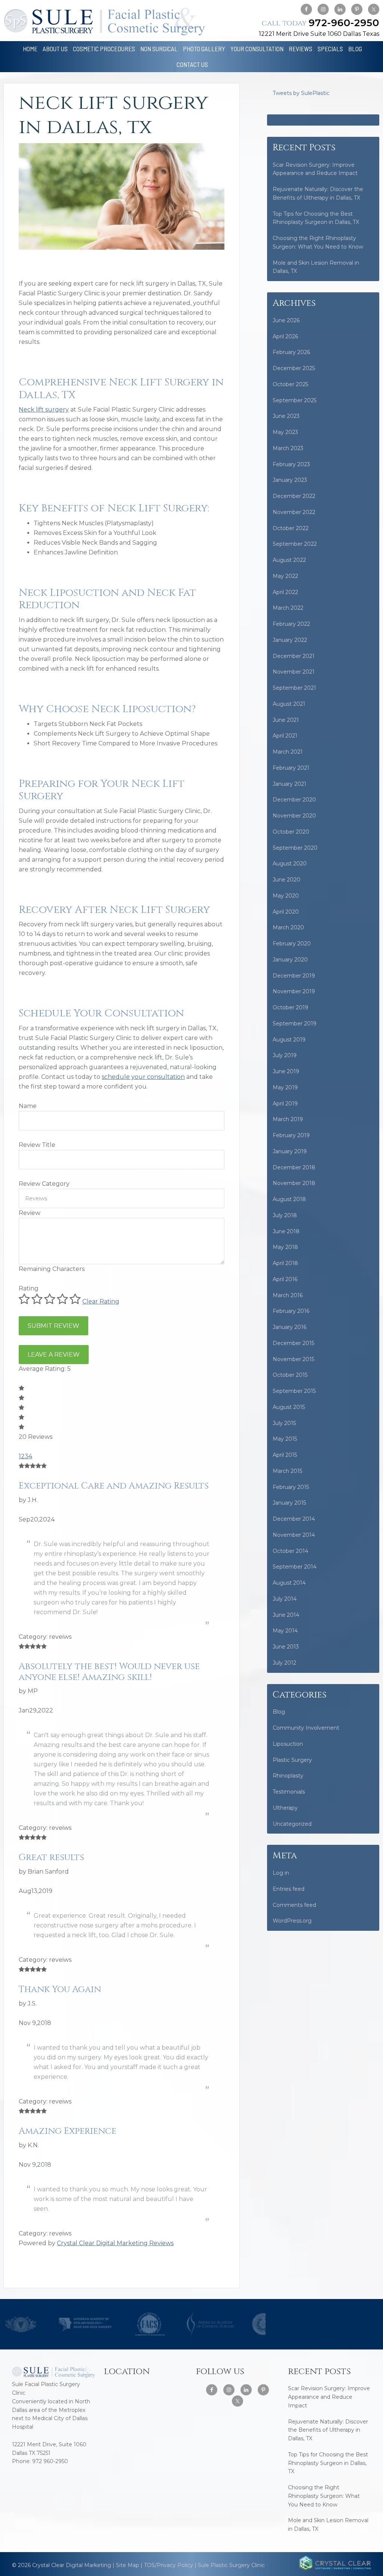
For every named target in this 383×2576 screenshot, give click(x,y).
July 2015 (284, 1423)
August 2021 (289, 704)
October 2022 (291, 528)
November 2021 (294, 672)
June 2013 (286, 1647)
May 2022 (285, 576)
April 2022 (285, 592)
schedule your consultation (143, 1077)
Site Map (128, 2565)
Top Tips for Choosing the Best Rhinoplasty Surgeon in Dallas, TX (328, 2463)
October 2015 (290, 1375)
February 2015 (291, 1487)
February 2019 (291, 1135)
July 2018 (285, 1215)
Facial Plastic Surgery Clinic (104, 21)
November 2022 (294, 512)
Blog (279, 1712)
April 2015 (285, 1455)
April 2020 (286, 912)
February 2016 (291, 1311)
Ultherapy (285, 1808)
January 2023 (290, 480)
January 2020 (290, 960)
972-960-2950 (321, 23)
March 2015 (287, 1471)
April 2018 (285, 1263)
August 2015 (289, 1407)
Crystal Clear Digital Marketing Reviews (115, 2243)
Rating (29, 1288)
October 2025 (290, 384)
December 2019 (294, 976)
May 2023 (285, 432)
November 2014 (294, 1535)
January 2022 (290, 640)
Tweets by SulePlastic (301, 93)
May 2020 (286, 896)
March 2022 (288, 608)
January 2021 (289, 784)
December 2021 (294, 656)
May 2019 (285, 1087)
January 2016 (289, 1327)
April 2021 (285, 736)
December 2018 (294, 1167)
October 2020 (291, 832)
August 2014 (289, 1583)
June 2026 (286, 320)
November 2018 (294, 1183)
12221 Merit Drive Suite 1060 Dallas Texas (319, 34)
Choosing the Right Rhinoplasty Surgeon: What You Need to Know (324, 2496)
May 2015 (285, 1439)
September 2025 (295, 400)
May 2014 (285, 1631)
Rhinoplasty (288, 1776)
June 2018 (286, 1231)
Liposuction (288, 1744)
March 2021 (288, 752)
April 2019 (285, 1104)
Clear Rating (101, 1301)
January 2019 (290, 1151)
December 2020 (294, 800)
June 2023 (286, 416)
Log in (281, 1873)
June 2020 (287, 880)
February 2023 (291, 464)
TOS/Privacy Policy (168, 2565)
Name (28, 1106)
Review (30, 1213)
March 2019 (288, 1119)
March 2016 (288, 1295)
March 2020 (288, 927)
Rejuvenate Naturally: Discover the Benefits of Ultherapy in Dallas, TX (328, 2430)
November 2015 (293, 1359)
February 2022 (291, 624)
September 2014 (295, 1567)
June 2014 (286, 1615)
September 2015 (294, 1391)
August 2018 (289, 1199)
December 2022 (294, 496)
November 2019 (294, 991)
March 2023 (288, 448)
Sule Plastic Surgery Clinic (231, 2565)
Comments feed (294, 1905)
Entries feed (289, 1889)
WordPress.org (292, 1921)
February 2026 (291, 352)
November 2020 (294, 816)
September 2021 (294, 688)
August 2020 (290, 864)
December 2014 (294, 1519)
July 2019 (285, 1055)
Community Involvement (306, 1728)
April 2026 (285, 336)
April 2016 (285, 1279)
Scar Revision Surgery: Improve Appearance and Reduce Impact (329, 2397)
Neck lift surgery (44, 410)
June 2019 (286, 1071)
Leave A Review (54, 1355)
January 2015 (289, 1503)
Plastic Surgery (292, 1760)
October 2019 (290, 1007)
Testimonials (289, 1792)
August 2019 (289, 1040)
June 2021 (286, 720)
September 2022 (295, 544)
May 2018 (285, 1247)
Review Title (37, 1145)
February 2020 (292, 944)
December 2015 (293, 1343)
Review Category (44, 1184)
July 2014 (285, 1599)
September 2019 (295, 1024)
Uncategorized (292, 1824)
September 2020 (295, 848)
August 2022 (289, 560)
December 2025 (294, 368)
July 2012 (284, 1663)
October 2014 (290, 1551)
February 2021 (291, 768)
